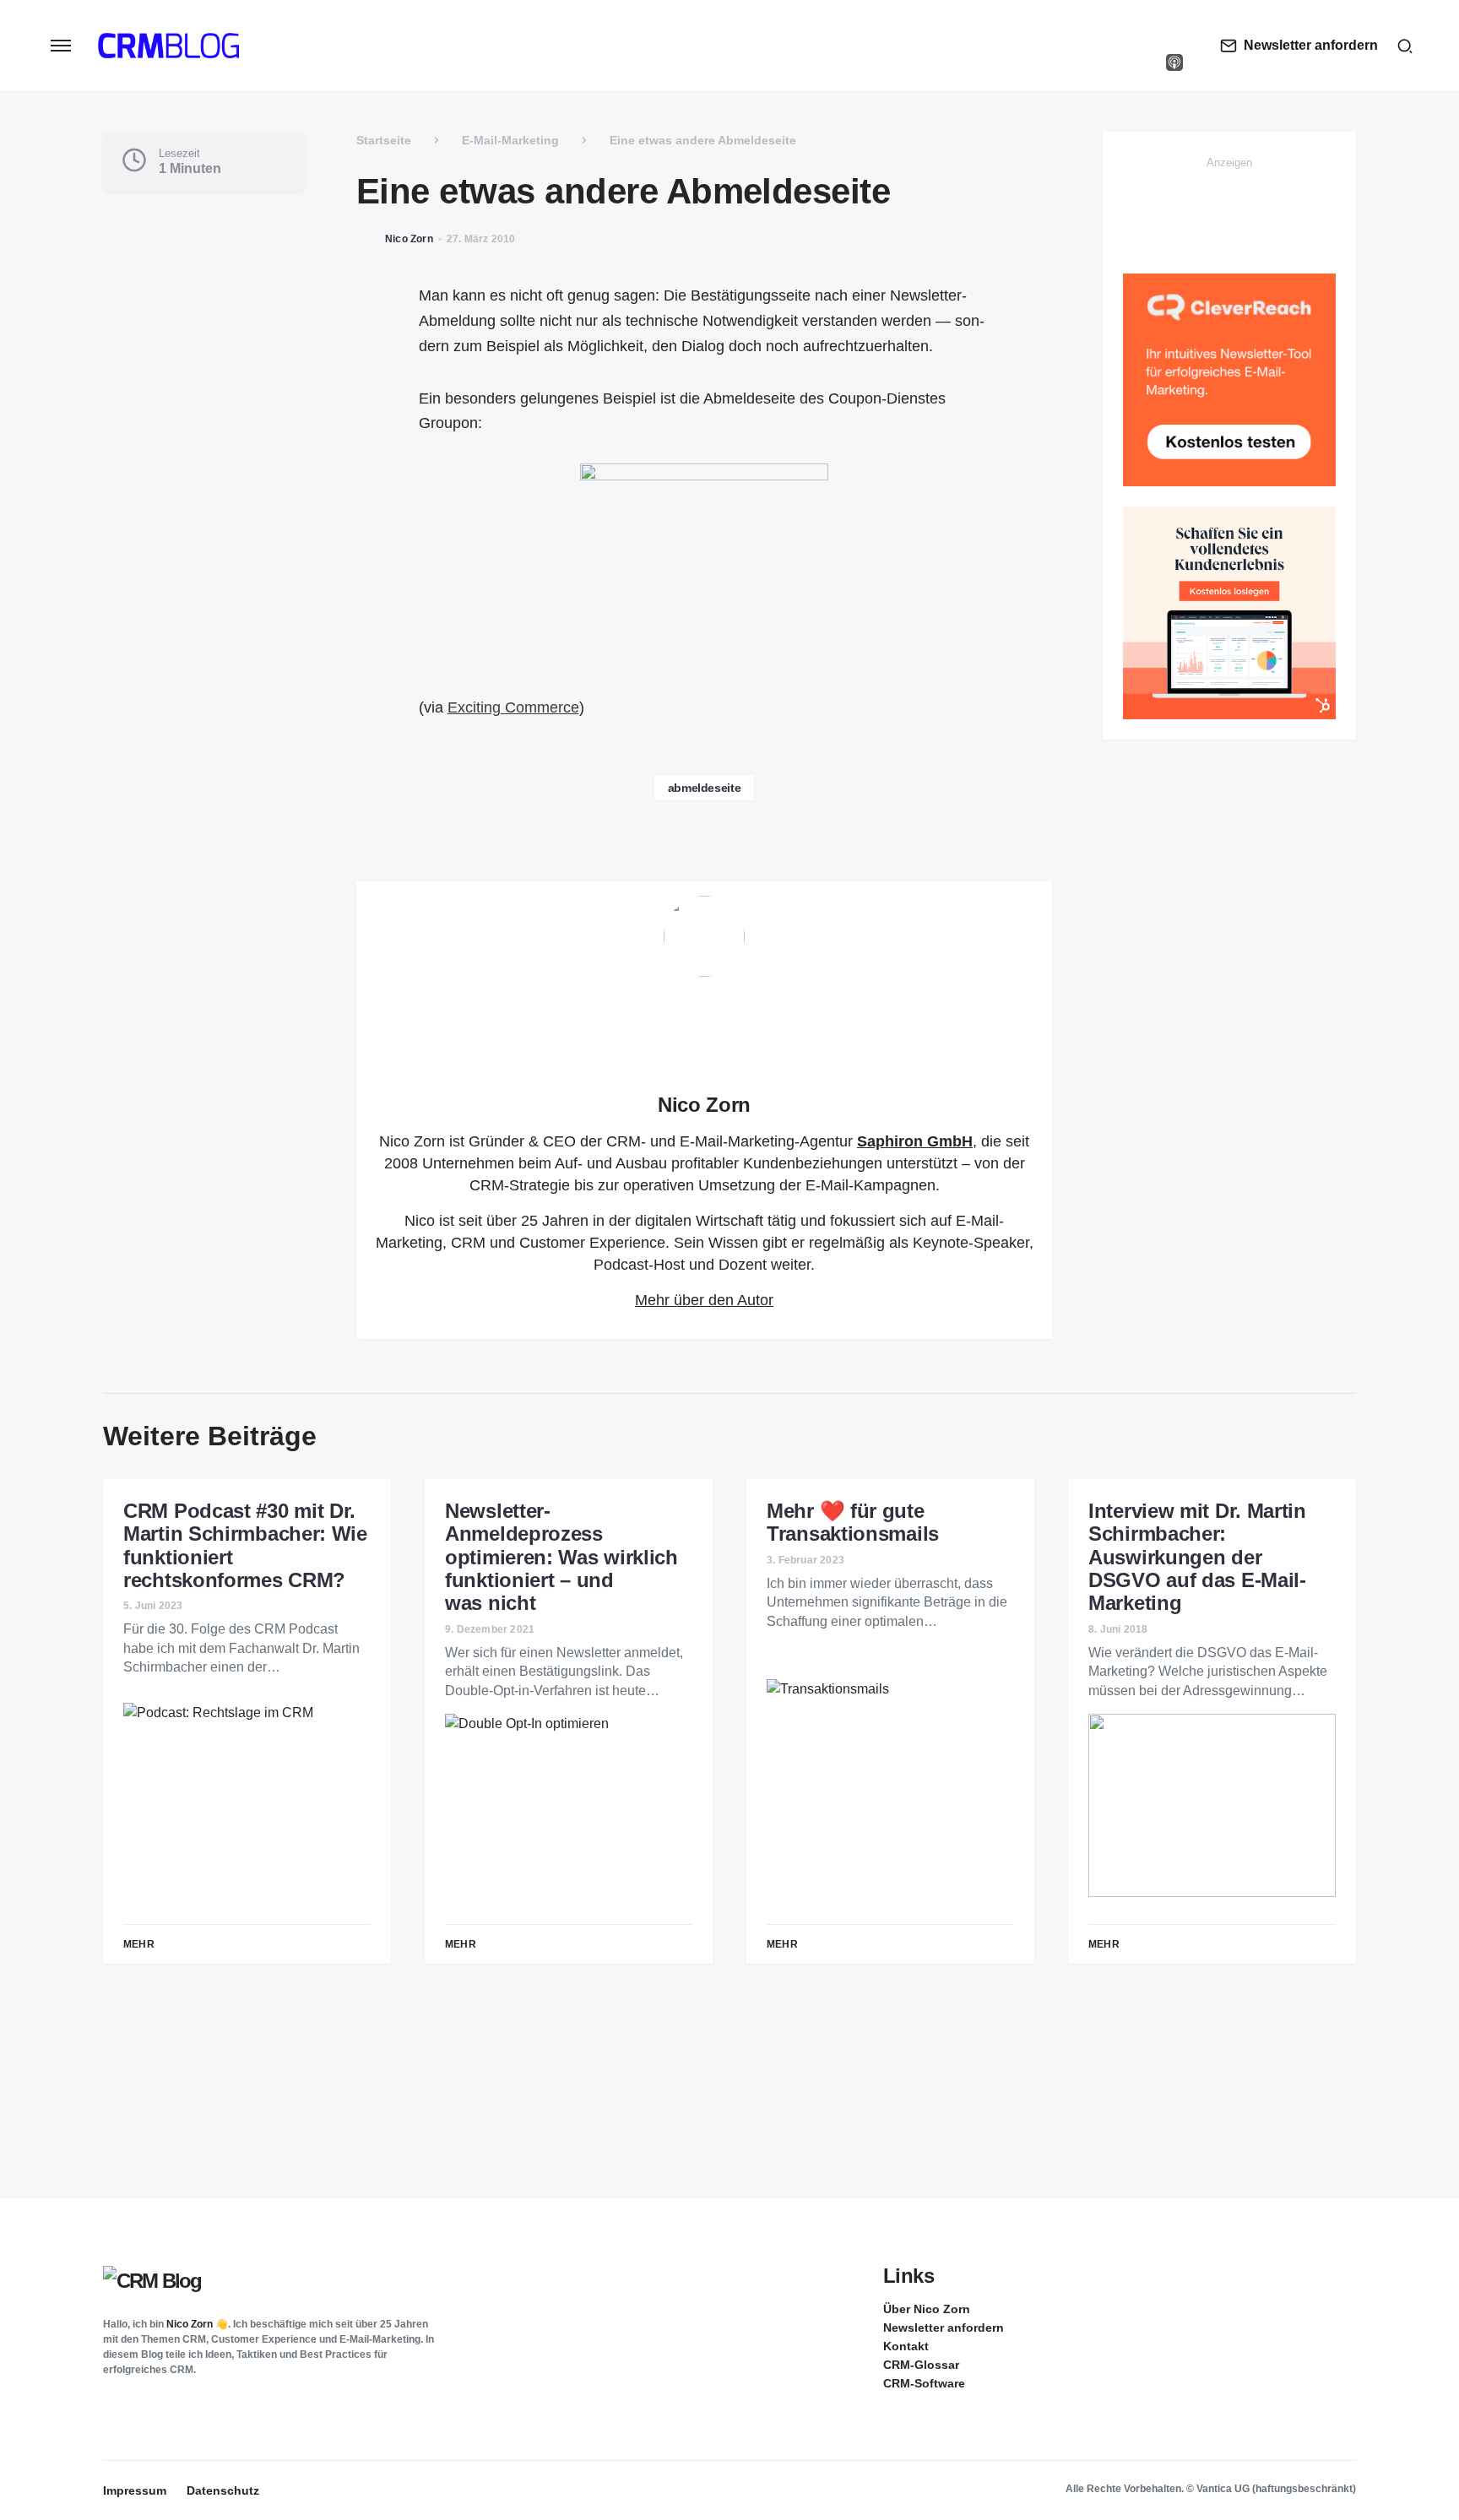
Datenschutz (223, 2490)
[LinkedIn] (1174, 29)
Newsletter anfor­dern (944, 2328)
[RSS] (1342, 2308)
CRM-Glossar (921, 2365)
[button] (61, 46)
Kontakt (906, 2346)
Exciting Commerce (513, 707)
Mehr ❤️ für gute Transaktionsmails (853, 1522)
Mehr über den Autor (704, 1300)
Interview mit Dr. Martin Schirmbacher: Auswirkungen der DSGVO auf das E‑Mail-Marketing (1197, 1557)
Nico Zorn (704, 1105)
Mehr (139, 1944)
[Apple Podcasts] (1174, 62)
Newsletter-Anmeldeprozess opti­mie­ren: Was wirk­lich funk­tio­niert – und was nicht (561, 1557)
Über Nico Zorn (927, 2309)
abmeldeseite (705, 788)
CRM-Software (924, 2383)
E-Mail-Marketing (510, 140)
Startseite (384, 140)
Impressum (135, 2490)
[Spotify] (1174, 46)
